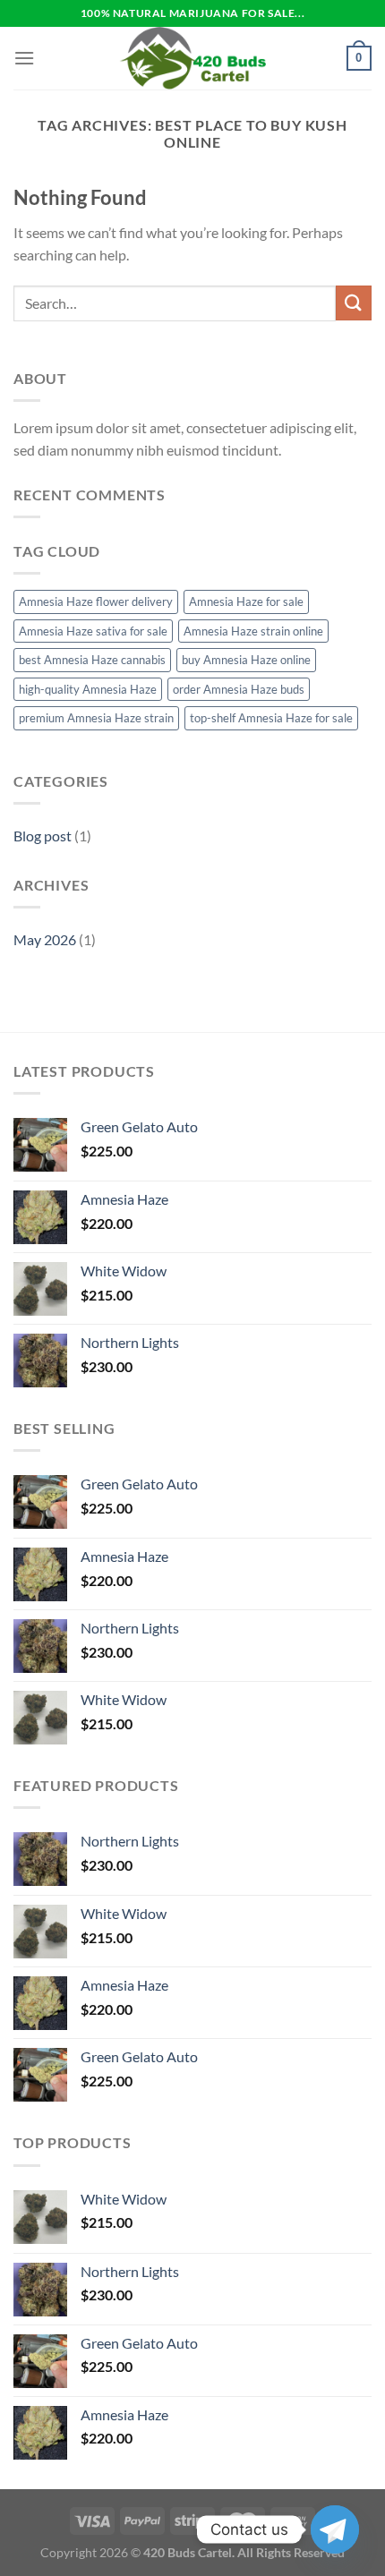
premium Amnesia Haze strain (96, 718)
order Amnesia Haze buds (239, 689)
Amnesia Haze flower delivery (96, 601)
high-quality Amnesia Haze (88, 689)
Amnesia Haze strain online (253, 631)
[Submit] (354, 303)
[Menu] (24, 58)
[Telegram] (335, 2529)
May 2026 (45, 939)
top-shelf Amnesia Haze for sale (271, 718)
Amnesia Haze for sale (246, 601)
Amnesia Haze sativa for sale (93, 631)
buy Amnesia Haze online (246, 660)
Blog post (43, 836)
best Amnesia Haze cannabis (92, 660)
